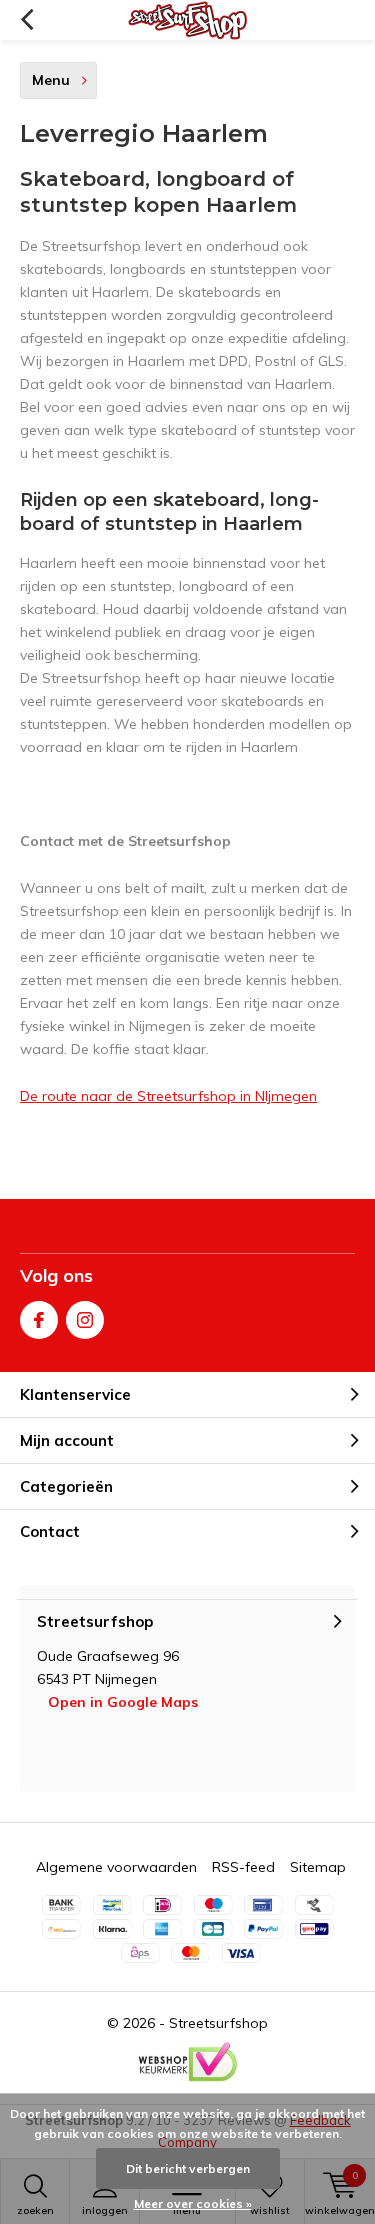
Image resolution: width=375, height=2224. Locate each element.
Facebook (39, 1320)
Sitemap (318, 1867)
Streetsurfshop (218, 2023)
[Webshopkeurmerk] (188, 2062)
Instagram (85, 1320)
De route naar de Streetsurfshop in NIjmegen (168, 1096)
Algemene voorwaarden (116, 1867)
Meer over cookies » (193, 2203)
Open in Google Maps (123, 1702)
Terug (26, 20)
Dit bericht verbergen (188, 2168)
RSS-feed (243, 1867)
